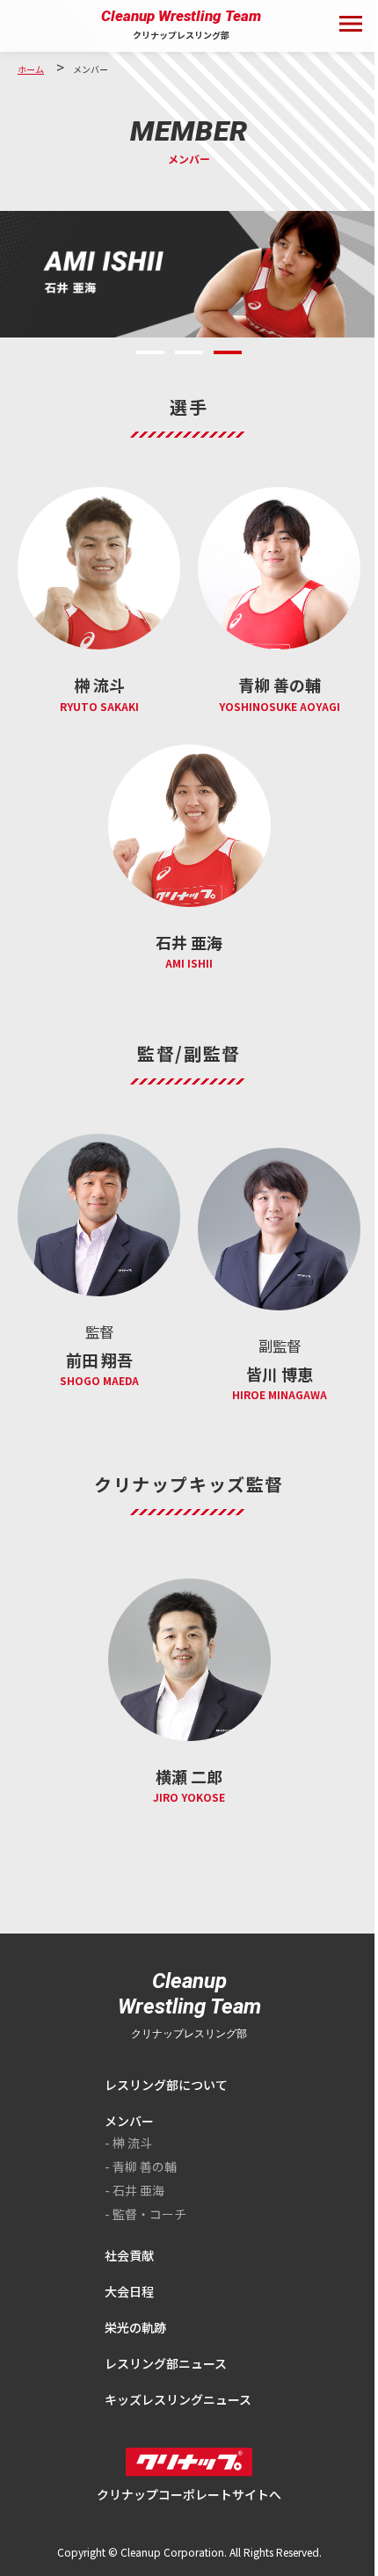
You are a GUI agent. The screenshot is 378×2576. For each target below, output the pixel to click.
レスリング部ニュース (166, 2363)
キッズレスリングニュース (178, 2399)
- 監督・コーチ (145, 2214)
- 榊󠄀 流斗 (128, 2143)
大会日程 (129, 2291)
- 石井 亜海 (134, 2190)
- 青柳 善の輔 (141, 2166)
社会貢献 (129, 2255)
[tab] (150, 352)
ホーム (31, 69)
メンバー (129, 2121)
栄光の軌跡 (135, 2327)
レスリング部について (166, 2085)
